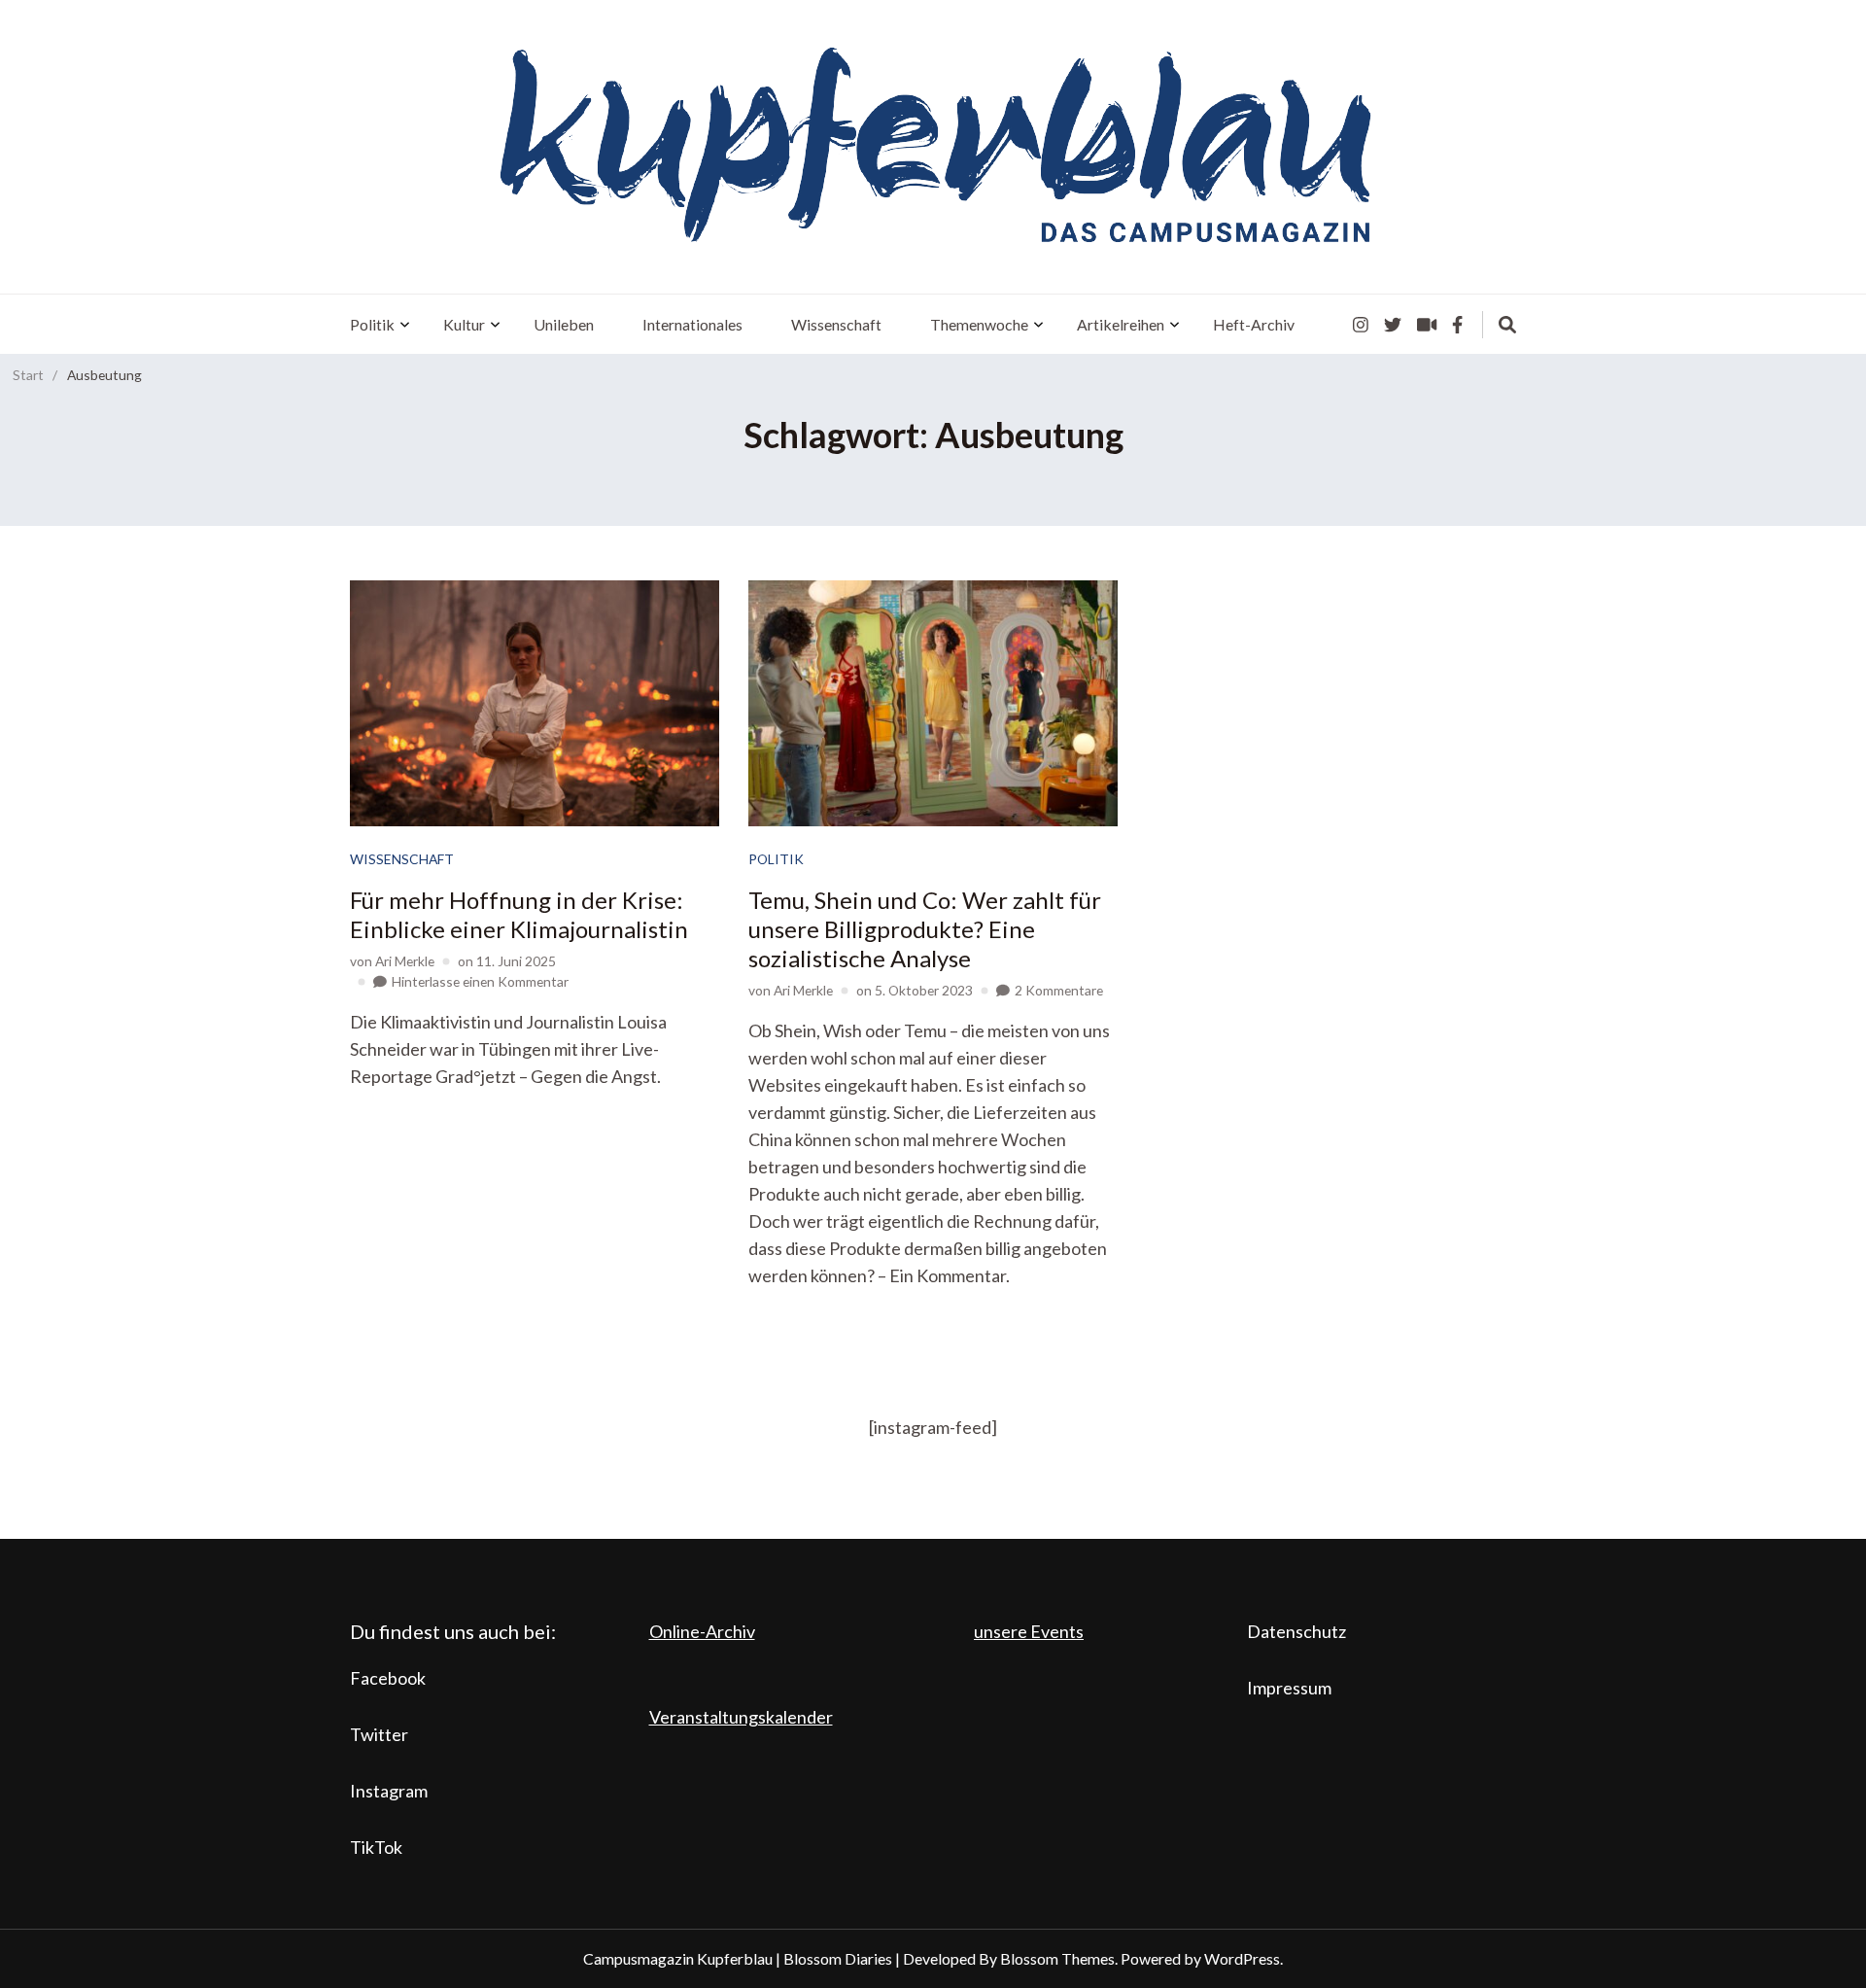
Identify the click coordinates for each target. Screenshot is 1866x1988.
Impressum (1289, 1688)
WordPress (1242, 1958)
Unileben (564, 324)
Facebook (388, 1678)
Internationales (692, 324)
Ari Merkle (405, 961)
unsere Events (1029, 1631)
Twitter (379, 1734)
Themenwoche (979, 324)
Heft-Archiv (1254, 324)
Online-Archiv (702, 1631)
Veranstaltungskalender (741, 1717)
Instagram (389, 1791)
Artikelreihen (1121, 324)
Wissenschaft (836, 324)
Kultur (464, 324)
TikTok (376, 1847)
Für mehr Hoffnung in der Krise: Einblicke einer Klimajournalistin (519, 914)
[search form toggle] (1507, 325)
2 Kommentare (1059, 990)
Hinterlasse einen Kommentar (480, 981)
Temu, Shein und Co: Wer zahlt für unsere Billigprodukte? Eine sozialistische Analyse (925, 929)
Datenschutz (1296, 1631)
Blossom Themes (1057, 1958)
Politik (372, 324)
